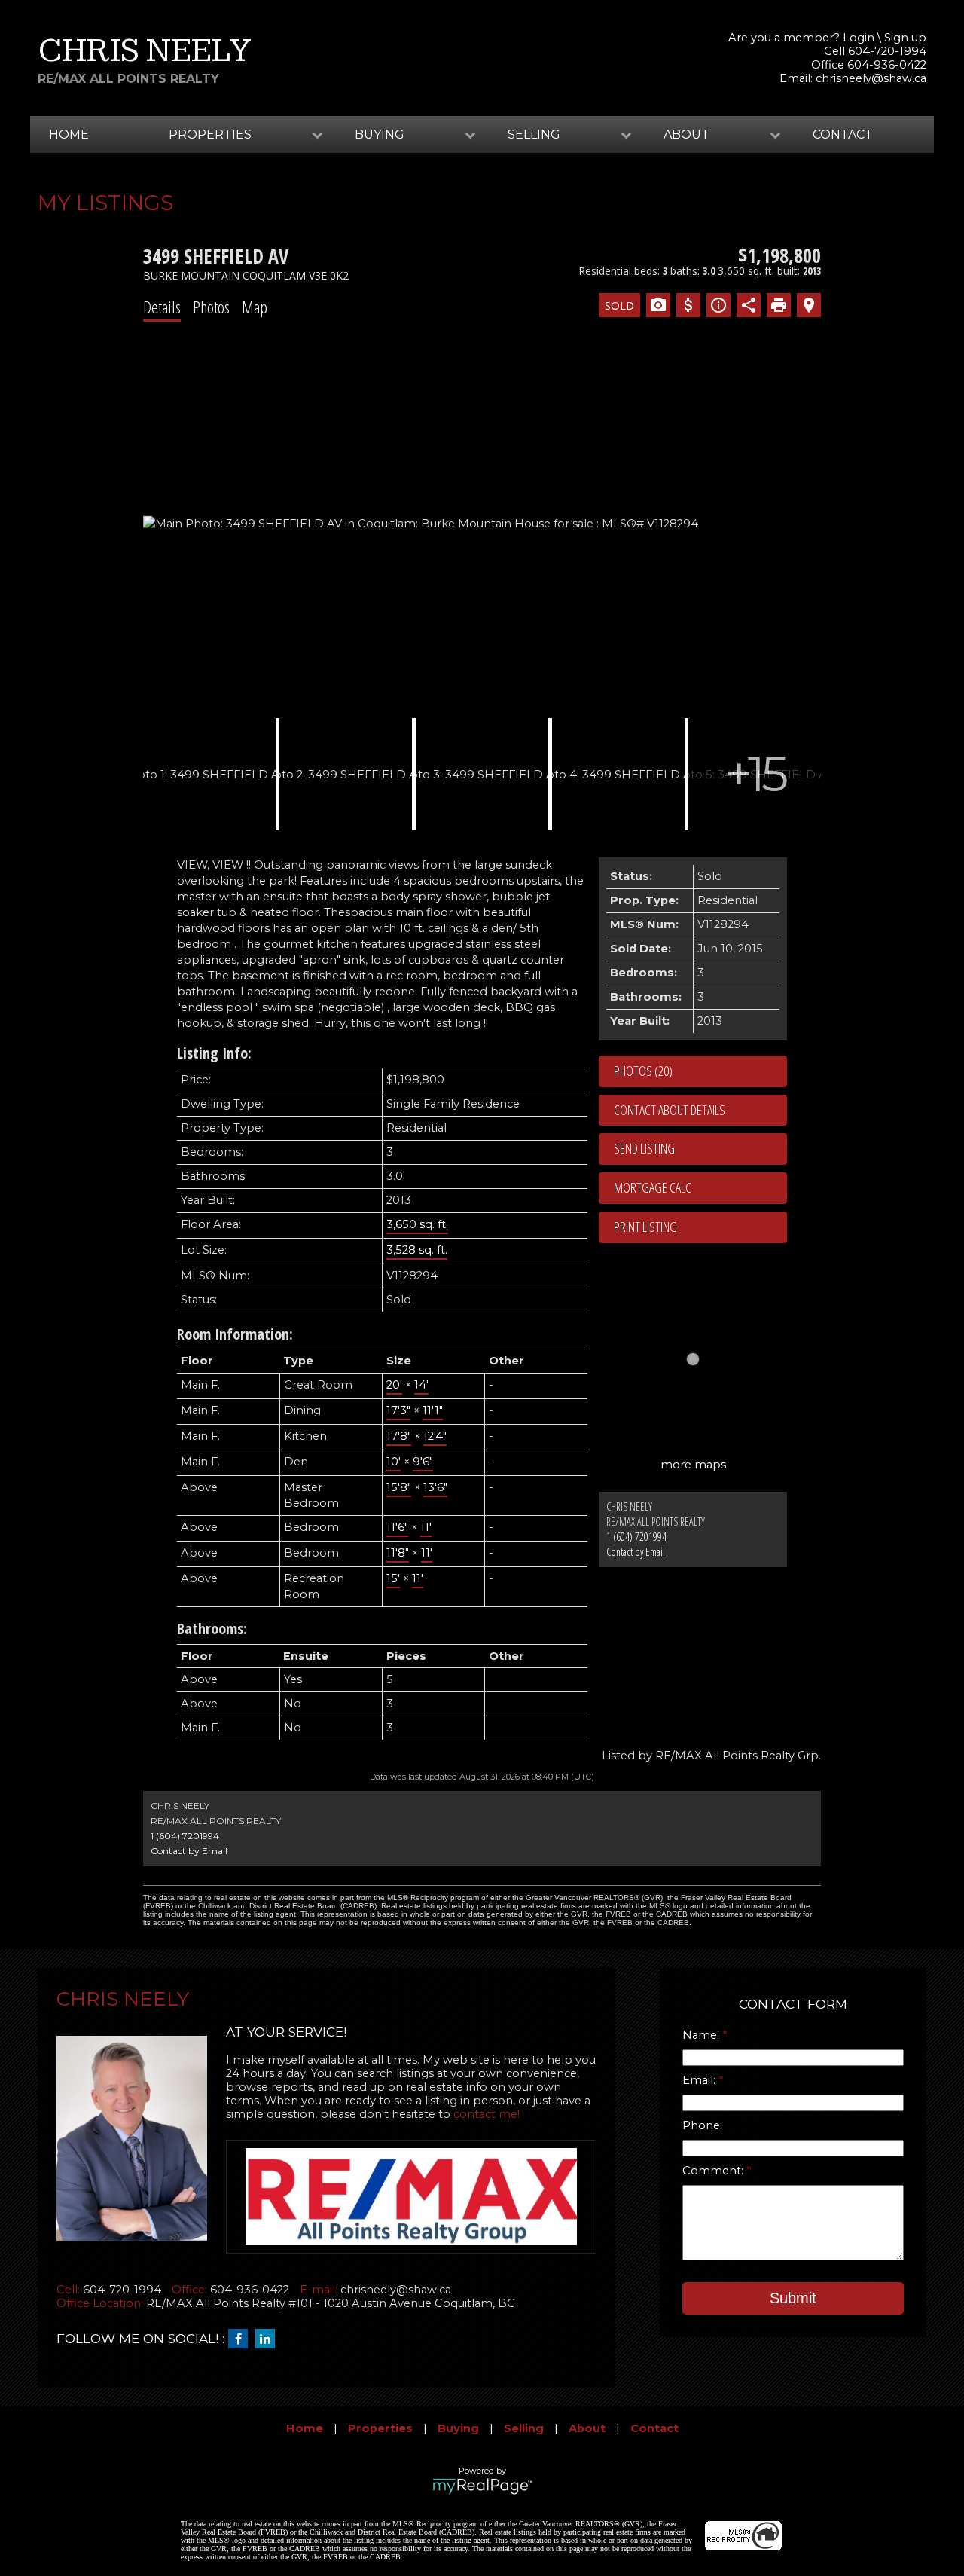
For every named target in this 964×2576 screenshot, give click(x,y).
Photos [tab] (211, 307)
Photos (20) (643, 1071)
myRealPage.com (482, 2486)
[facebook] (242, 2339)
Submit (793, 2298)
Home (69, 134)
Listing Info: (214, 1053)
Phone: (702, 2125)
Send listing (644, 1148)
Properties (380, 2428)
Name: (702, 2035)
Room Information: (235, 1334)
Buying (458, 2428)
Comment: (714, 2171)
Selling (524, 2428)
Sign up (905, 38)
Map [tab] (255, 307)
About (587, 2428)
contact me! (487, 2114)
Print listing (645, 1227)
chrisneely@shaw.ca (871, 78)
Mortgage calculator (700, 1188)
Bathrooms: (212, 1629)
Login (859, 38)
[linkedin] (269, 2339)
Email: (700, 2080)
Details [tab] (162, 307)
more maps (693, 1465)
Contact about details (670, 1110)
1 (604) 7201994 (636, 1537)
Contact (843, 134)
